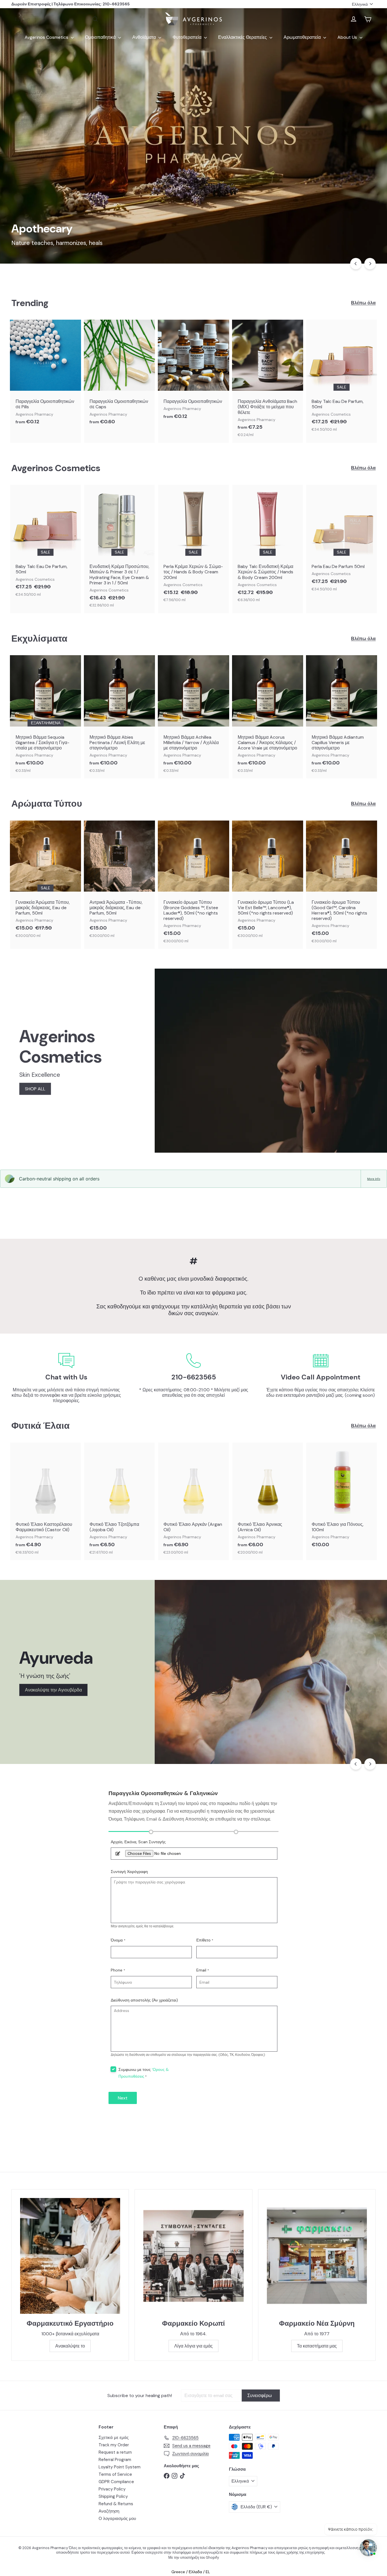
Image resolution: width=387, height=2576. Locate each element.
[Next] (370, 264)
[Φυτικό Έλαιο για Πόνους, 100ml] (342, 1498)
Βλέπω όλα (363, 303)
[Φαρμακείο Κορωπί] (193, 2256)
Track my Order (114, 2445)
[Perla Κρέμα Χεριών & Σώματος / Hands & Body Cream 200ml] (193, 546)
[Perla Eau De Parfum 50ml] (342, 541)
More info (374, 1179)
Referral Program (115, 2460)
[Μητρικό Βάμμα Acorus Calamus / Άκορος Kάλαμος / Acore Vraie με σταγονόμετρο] (268, 717)
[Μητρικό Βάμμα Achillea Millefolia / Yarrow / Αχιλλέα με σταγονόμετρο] (193, 717)
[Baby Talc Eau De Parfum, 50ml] (342, 379)
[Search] (95, 19)
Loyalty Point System (120, 2467)
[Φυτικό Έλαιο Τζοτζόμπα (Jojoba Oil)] (119, 1501)
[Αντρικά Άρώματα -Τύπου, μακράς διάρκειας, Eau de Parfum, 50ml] (119, 882)
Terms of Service (115, 2474)
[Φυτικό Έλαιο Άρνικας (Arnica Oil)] (268, 1501)
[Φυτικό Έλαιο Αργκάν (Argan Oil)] (193, 1501)
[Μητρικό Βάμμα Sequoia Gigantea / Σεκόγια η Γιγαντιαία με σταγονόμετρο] (45, 717)
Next (123, 2098)
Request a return (115, 2452)
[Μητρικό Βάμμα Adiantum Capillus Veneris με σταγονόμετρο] (342, 717)
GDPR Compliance (116, 2482)
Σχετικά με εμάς (114, 2438)
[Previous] (356, 264)
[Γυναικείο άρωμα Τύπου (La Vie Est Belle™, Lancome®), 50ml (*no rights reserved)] (268, 882)
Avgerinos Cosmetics (47, 37)
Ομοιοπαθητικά (101, 37)
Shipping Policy (113, 2496)
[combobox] (57, 19)
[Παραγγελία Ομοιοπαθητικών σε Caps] (119, 375)
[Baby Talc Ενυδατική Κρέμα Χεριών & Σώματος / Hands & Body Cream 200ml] (268, 546)
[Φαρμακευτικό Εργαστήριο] (70, 2256)
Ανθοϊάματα (145, 37)
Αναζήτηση (109, 2511)
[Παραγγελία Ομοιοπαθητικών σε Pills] (45, 375)
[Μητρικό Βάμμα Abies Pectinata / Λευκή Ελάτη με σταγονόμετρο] (119, 717)
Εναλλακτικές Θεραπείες (243, 37)
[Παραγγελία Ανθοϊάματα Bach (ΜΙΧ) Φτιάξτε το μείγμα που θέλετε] (268, 381)
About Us (348, 37)
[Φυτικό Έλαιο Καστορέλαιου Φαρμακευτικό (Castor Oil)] (45, 1501)
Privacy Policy (112, 2489)
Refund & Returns (116, 2504)
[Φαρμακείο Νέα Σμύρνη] (317, 2256)
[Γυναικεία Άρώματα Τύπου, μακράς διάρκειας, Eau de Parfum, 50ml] (45, 882)
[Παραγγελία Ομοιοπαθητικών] (193, 372)
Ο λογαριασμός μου (117, 2519)
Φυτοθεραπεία (188, 37)
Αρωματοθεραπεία (303, 37)
